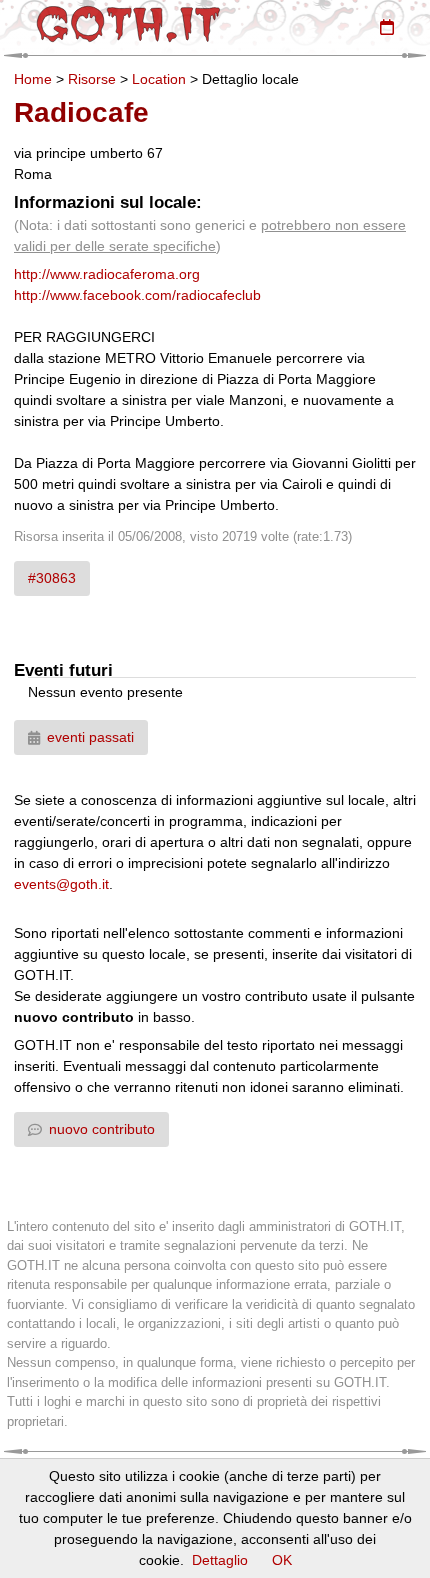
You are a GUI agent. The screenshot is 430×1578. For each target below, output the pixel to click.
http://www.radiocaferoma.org (107, 274)
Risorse (92, 79)
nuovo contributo (102, 1129)
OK (282, 1560)
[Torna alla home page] (128, 24)
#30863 (52, 578)
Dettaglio (220, 1560)
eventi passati (90, 737)
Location (159, 79)
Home (33, 79)
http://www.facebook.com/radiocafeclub (137, 295)
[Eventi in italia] (387, 27)
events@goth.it (61, 884)
